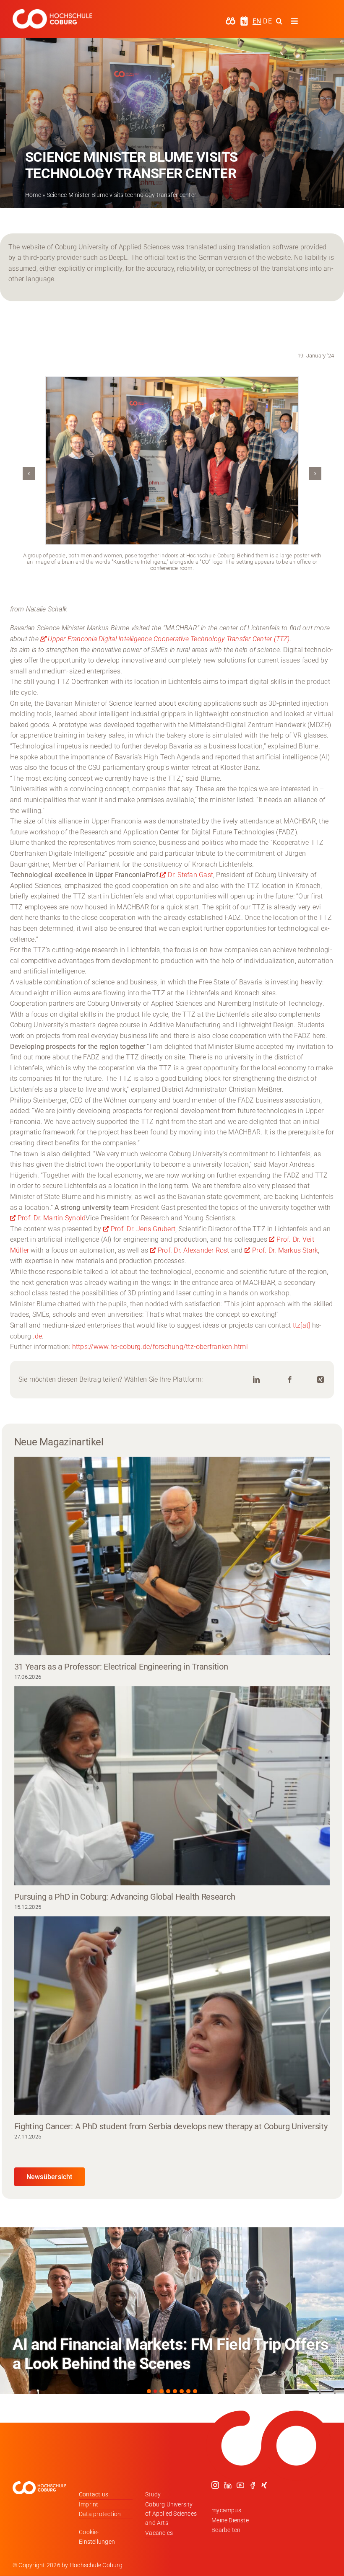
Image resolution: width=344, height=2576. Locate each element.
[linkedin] (228, 2485)
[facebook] (253, 2485)
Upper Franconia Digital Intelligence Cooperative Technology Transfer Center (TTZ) (169, 639)
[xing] (264, 2485)
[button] (29, 474)
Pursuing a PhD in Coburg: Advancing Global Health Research (126, 1897)
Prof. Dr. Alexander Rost (194, 1250)
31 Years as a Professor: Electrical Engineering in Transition (121, 1667)
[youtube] (240, 2485)
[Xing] (321, 1380)
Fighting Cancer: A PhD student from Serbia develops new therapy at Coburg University (172, 2126)
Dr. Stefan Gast (190, 875)
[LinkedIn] (256, 1380)
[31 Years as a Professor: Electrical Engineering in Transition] (172, 1556)
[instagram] (215, 2485)
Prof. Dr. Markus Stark (285, 1250)
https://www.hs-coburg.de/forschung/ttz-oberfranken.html (160, 1347)
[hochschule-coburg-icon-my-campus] (231, 20)
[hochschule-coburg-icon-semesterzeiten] (244, 19)
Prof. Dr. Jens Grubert (143, 1229)
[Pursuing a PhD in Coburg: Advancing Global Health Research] (172, 1786)
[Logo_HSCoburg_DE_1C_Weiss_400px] (52, 12)
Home (33, 195)
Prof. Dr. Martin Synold (52, 1218)
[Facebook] (290, 1380)
